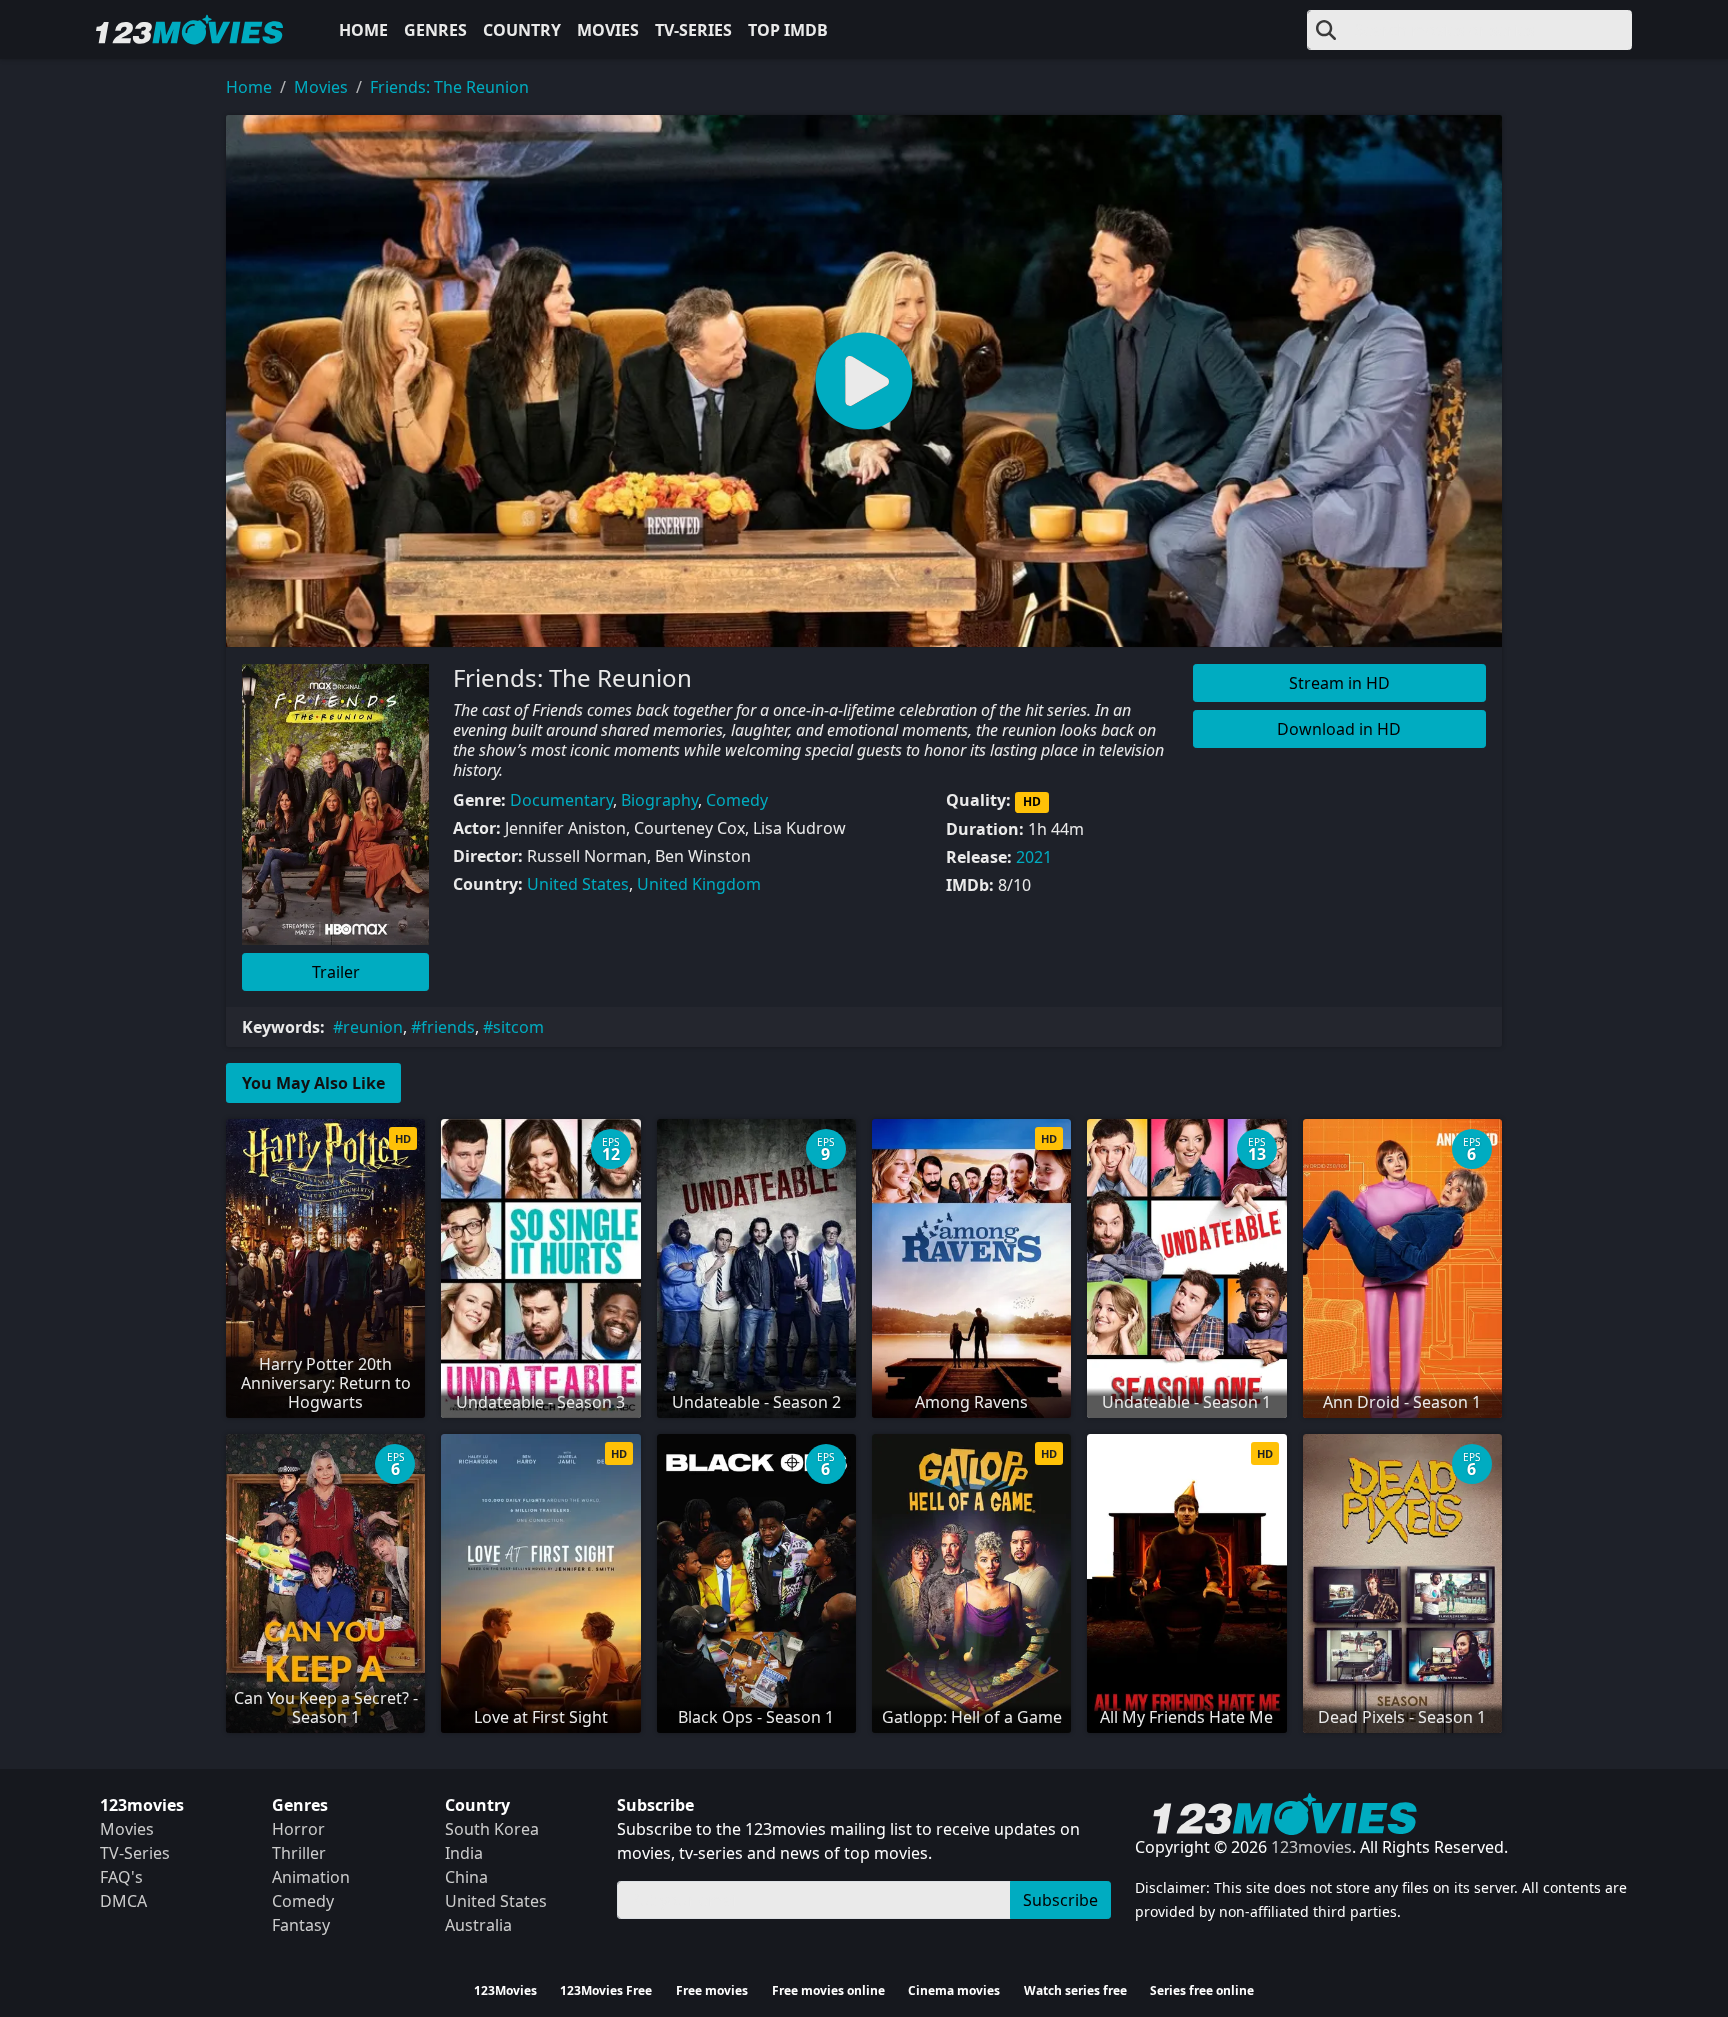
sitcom (518, 1027)
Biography (659, 800)
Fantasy (301, 1925)
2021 (1034, 857)
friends (448, 1027)
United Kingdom (699, 884)
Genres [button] (435, 30)
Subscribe (1060, 1900)
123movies (1311, 1847)
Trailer (336, 972)
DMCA (123, 1901)
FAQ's (121, 1877)
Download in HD (1339, 729)
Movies (608, 30)
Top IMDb (788, 30)
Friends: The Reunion (449, 87)
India (464, 1853)
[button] (864, 381)
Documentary (561, 800)
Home (363, 30)
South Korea (492, 1829)
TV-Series (693, 30)
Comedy (737, 800)
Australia (478, 1925)
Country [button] (522, 30)
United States (578, 884)
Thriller (299, 1853)
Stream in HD (1339, 683)
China (466, 1877)
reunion (373, 1027)
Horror (298, 1829)
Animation (311, 1877)
